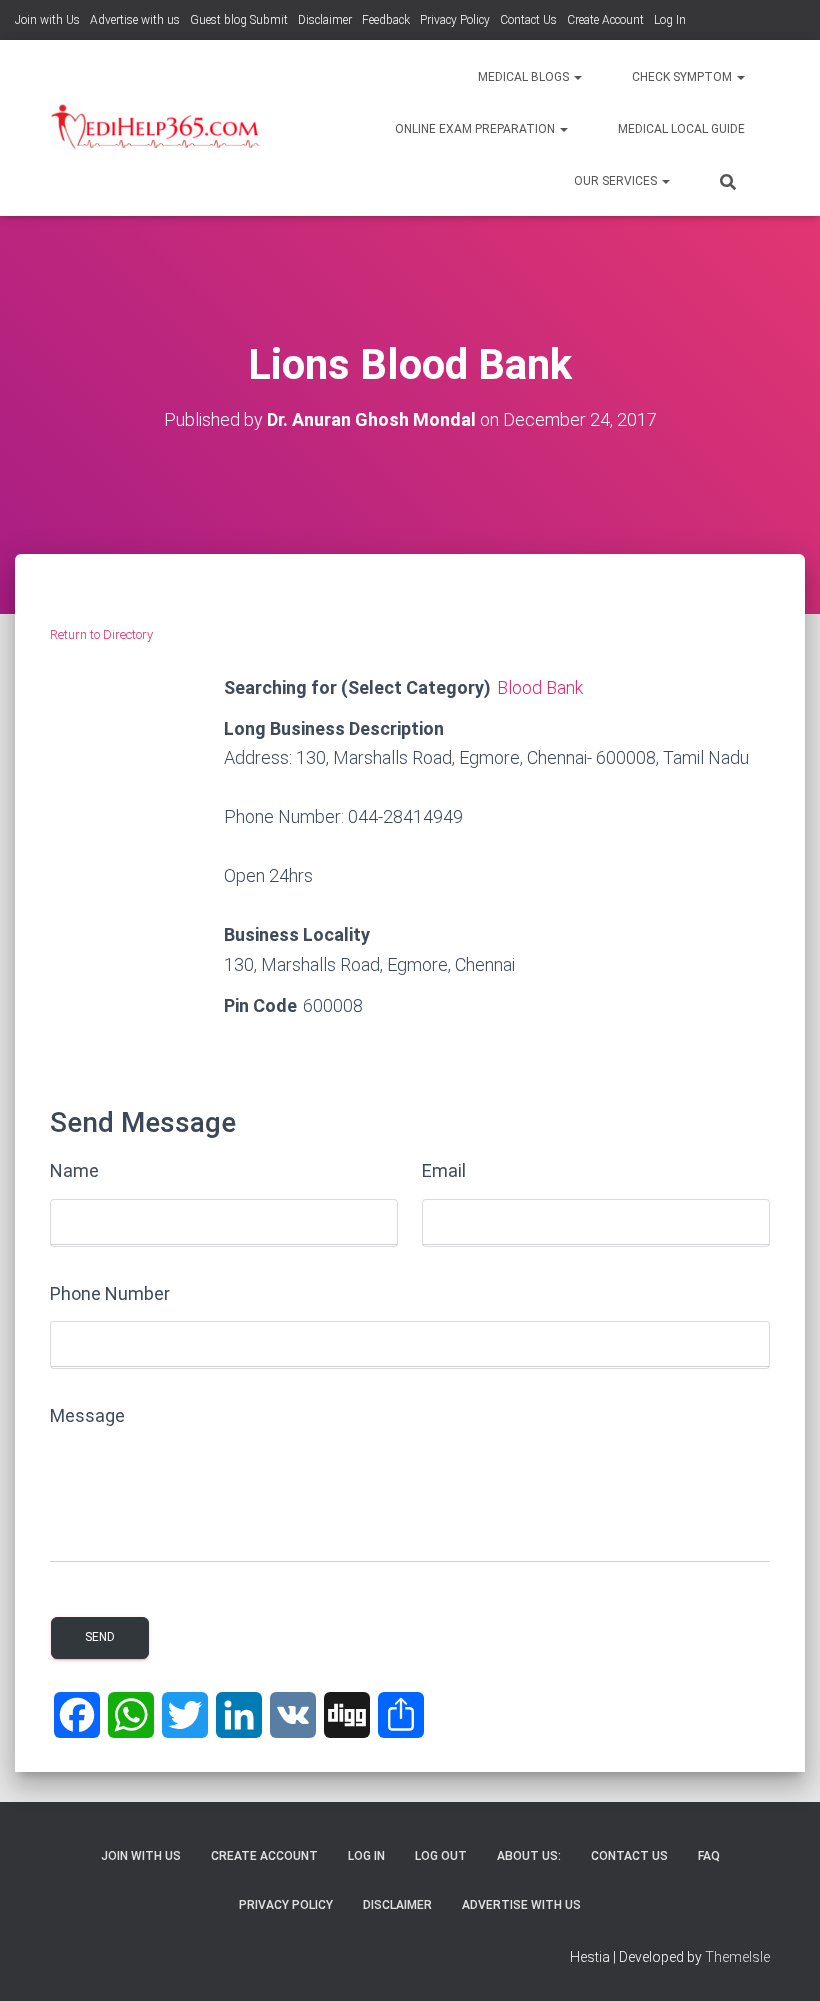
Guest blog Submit (239, 20)
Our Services (617, 181)
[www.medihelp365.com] (157, 128)
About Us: (529, 1856)
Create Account (605, 20)
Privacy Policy (455, 20)
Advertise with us (135, 20)
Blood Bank (540, 687)
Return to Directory (101, 634)
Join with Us (47, 20)
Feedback (386, 20)
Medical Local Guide (681, 129)
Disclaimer (325, 20)
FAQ (709, 1856)
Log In (670, 20)
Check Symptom (683, 77)
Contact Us (528, 20)
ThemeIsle (737, 1957)
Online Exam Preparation (476, 129)
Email (444, 1170)
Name (74, 1170)
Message (87, 1415)
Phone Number (110, 1293)
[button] (577, 77)
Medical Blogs (525, 77)
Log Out (441, 1856)
